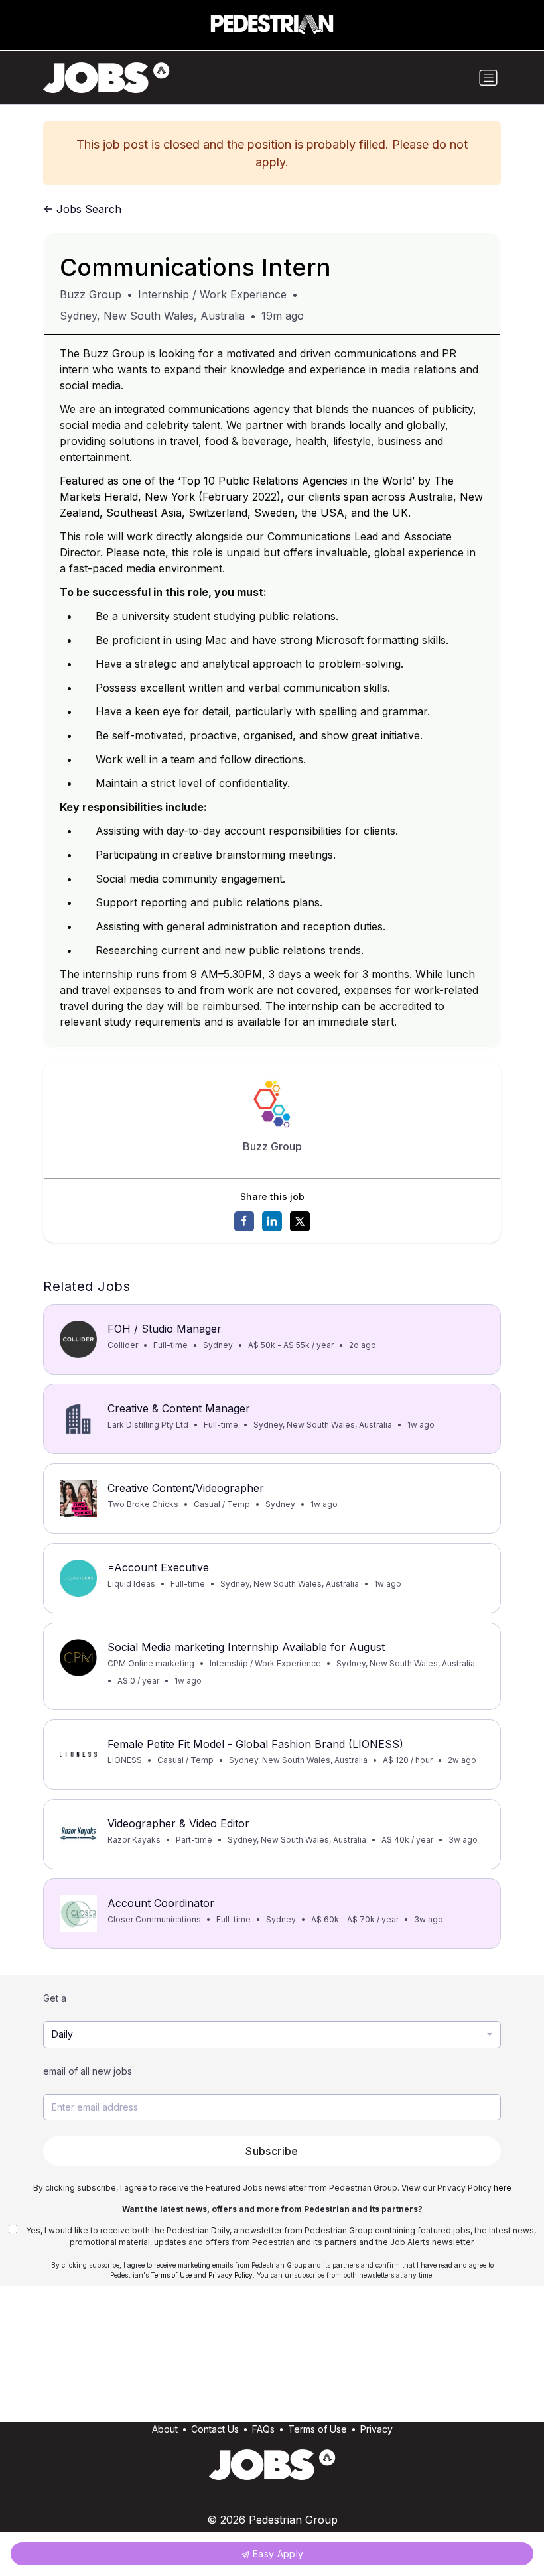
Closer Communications (154, 1919)
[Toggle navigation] (488, 78)
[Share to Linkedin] (272, 1221)
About (165, 2429)
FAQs (263, 2429)
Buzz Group (91, 294)
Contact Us (215, 2429)
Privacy (376, 2429)
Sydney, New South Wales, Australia (152, 316)
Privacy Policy (231, 2275)
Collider (123, 1345)
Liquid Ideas (131, 1584)
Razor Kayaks (134, 1840)
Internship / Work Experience (212, 294)
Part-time (194, 1840)
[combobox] (272, 2035)
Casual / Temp (222, 1504)
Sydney (218, 1345)
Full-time (170, 1345)
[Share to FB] (244, 1221)
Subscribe (272, 2151)
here (503, 2188)
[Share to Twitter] (300, 1221)
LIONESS (125, 1760)
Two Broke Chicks (143, 1504)
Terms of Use (171, 2275)
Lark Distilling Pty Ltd (148, 1425)
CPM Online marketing (151, 1663)
